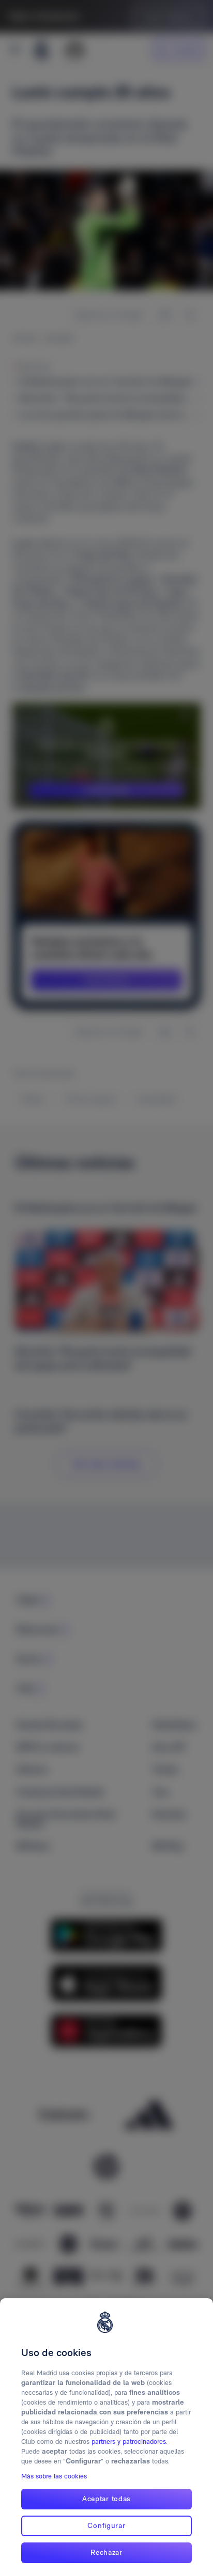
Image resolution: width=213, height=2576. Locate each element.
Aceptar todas (106, 2499)
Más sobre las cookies (54, 2476)
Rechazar (106, 2552)
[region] (106, 2437)
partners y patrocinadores (129, 2442)
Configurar (106, 2525)
